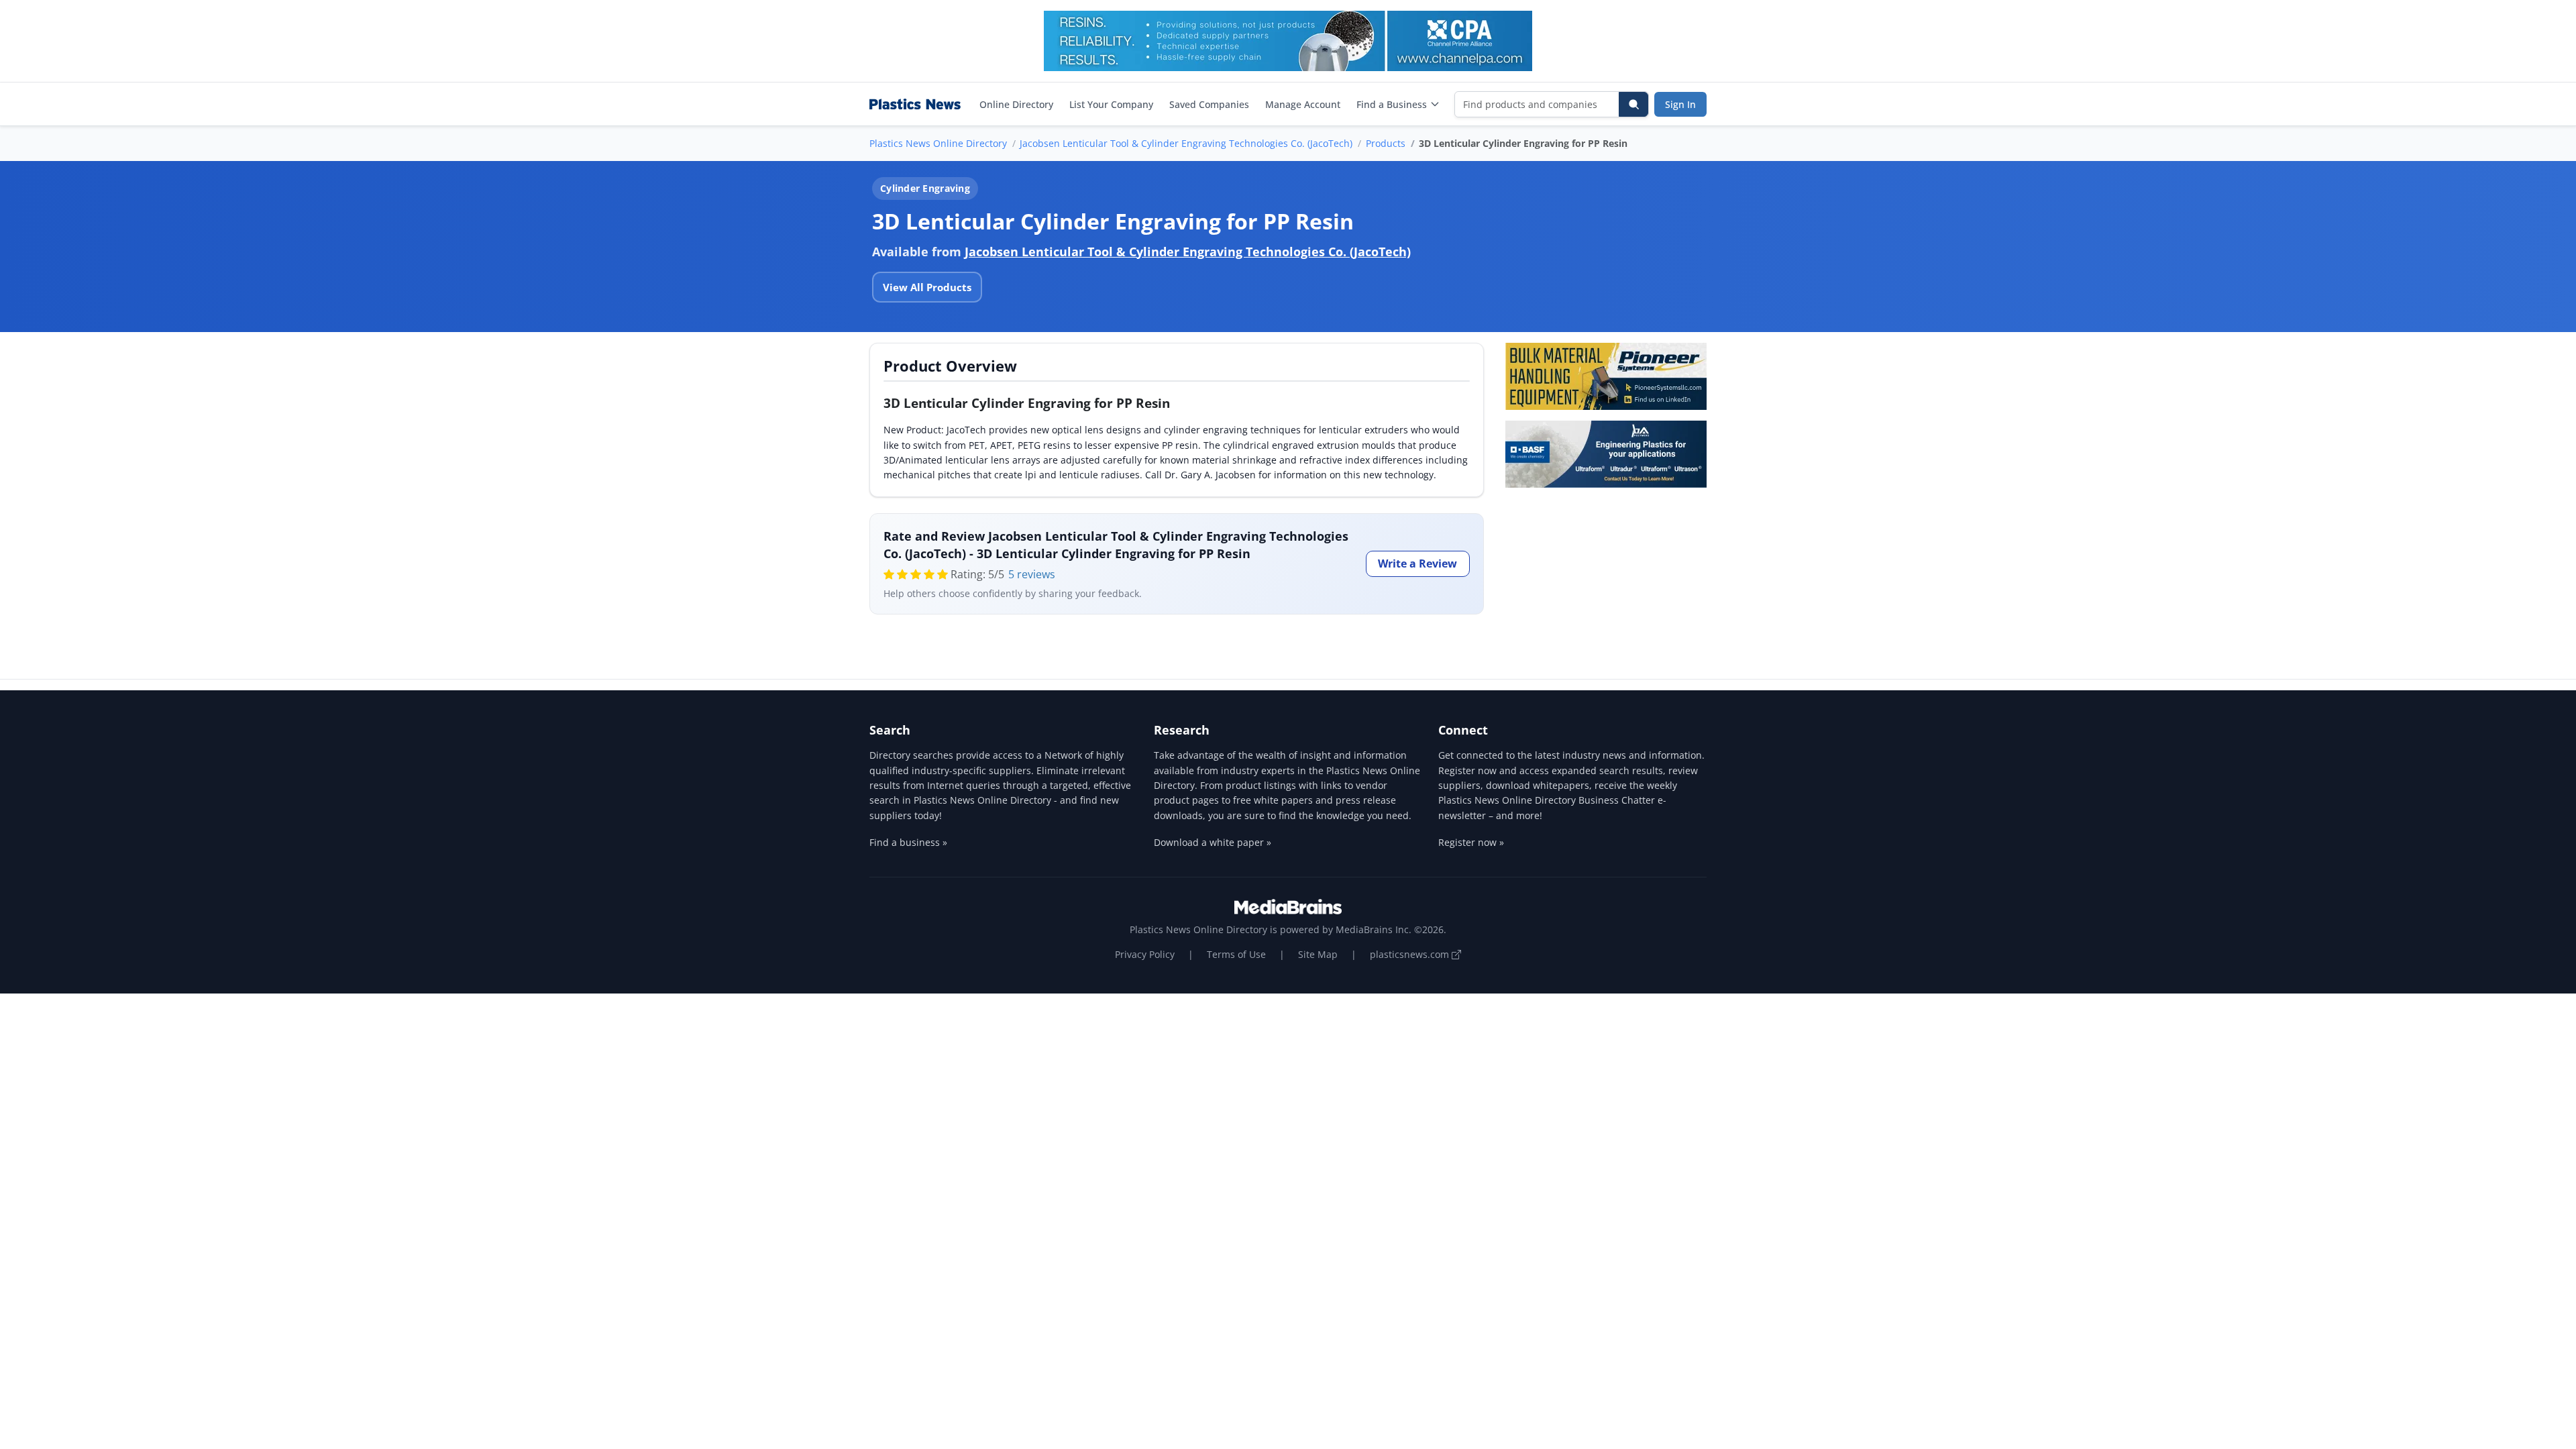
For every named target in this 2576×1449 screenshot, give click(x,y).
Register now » (1471, 842)
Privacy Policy (1145, 954)
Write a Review (1417, 563)
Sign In (1680, 104)
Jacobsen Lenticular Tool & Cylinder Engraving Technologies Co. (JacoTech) (1186, 143)
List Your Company (1111, 104)
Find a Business (1392, 104)
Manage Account (1303, 104)
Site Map (1318, 954)
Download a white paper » (1213, 842)
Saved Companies (1209, 104)
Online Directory (1016, 104)
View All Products (927, 287)
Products (1386, 143)
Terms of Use (1236, 954)
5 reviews (1032, 574)
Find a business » (908, 842)
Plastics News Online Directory (938, 143)
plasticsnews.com (1411, 954)
